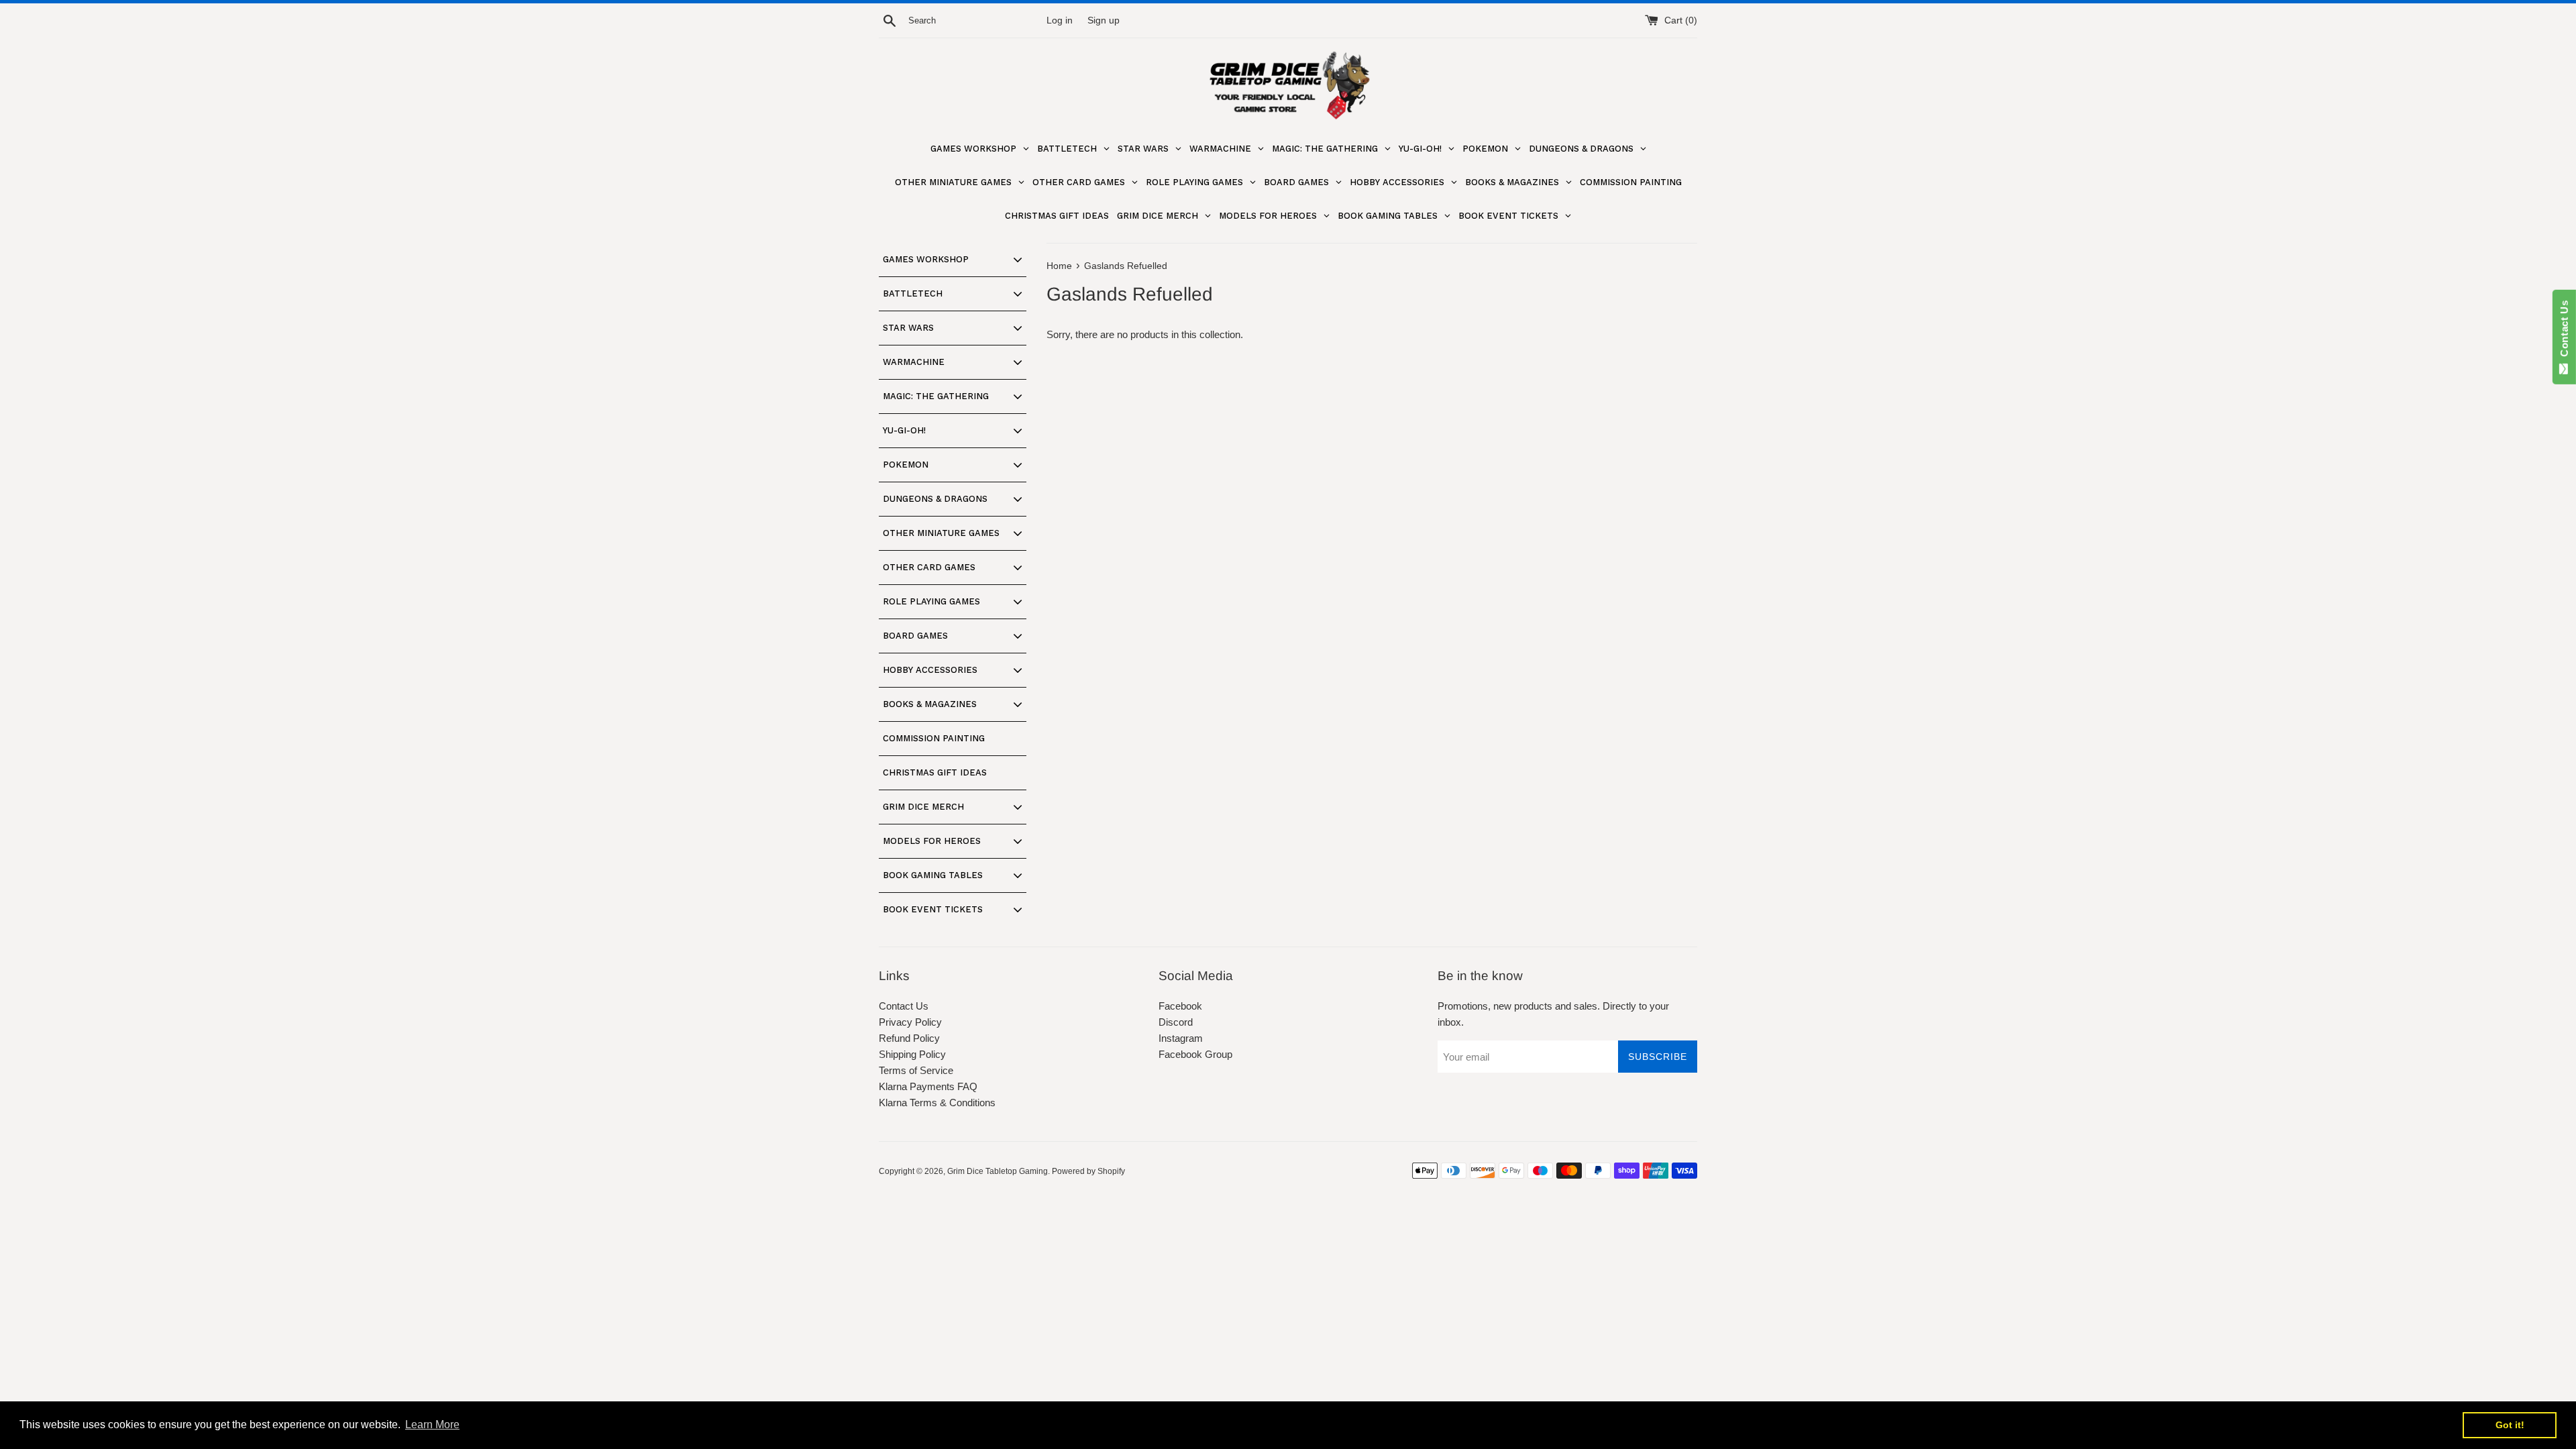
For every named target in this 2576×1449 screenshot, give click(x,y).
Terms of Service (916, 1070)
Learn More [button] (432, 1425)
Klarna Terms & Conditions (937, 1103)
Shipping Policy (912, 1054)
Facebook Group (1195, 1054)
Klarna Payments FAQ (928, 1086)
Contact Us (904, 1006)
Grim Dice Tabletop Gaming (998, 1171)
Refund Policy (909, 1038)
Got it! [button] (2510, 1425)
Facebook (1180, 1006)
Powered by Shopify (1088, 1171)
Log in (1060, 20)
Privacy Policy (910, 1022)
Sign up (1104, 20)
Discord (1176, 1022)
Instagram (1181, 1038)
